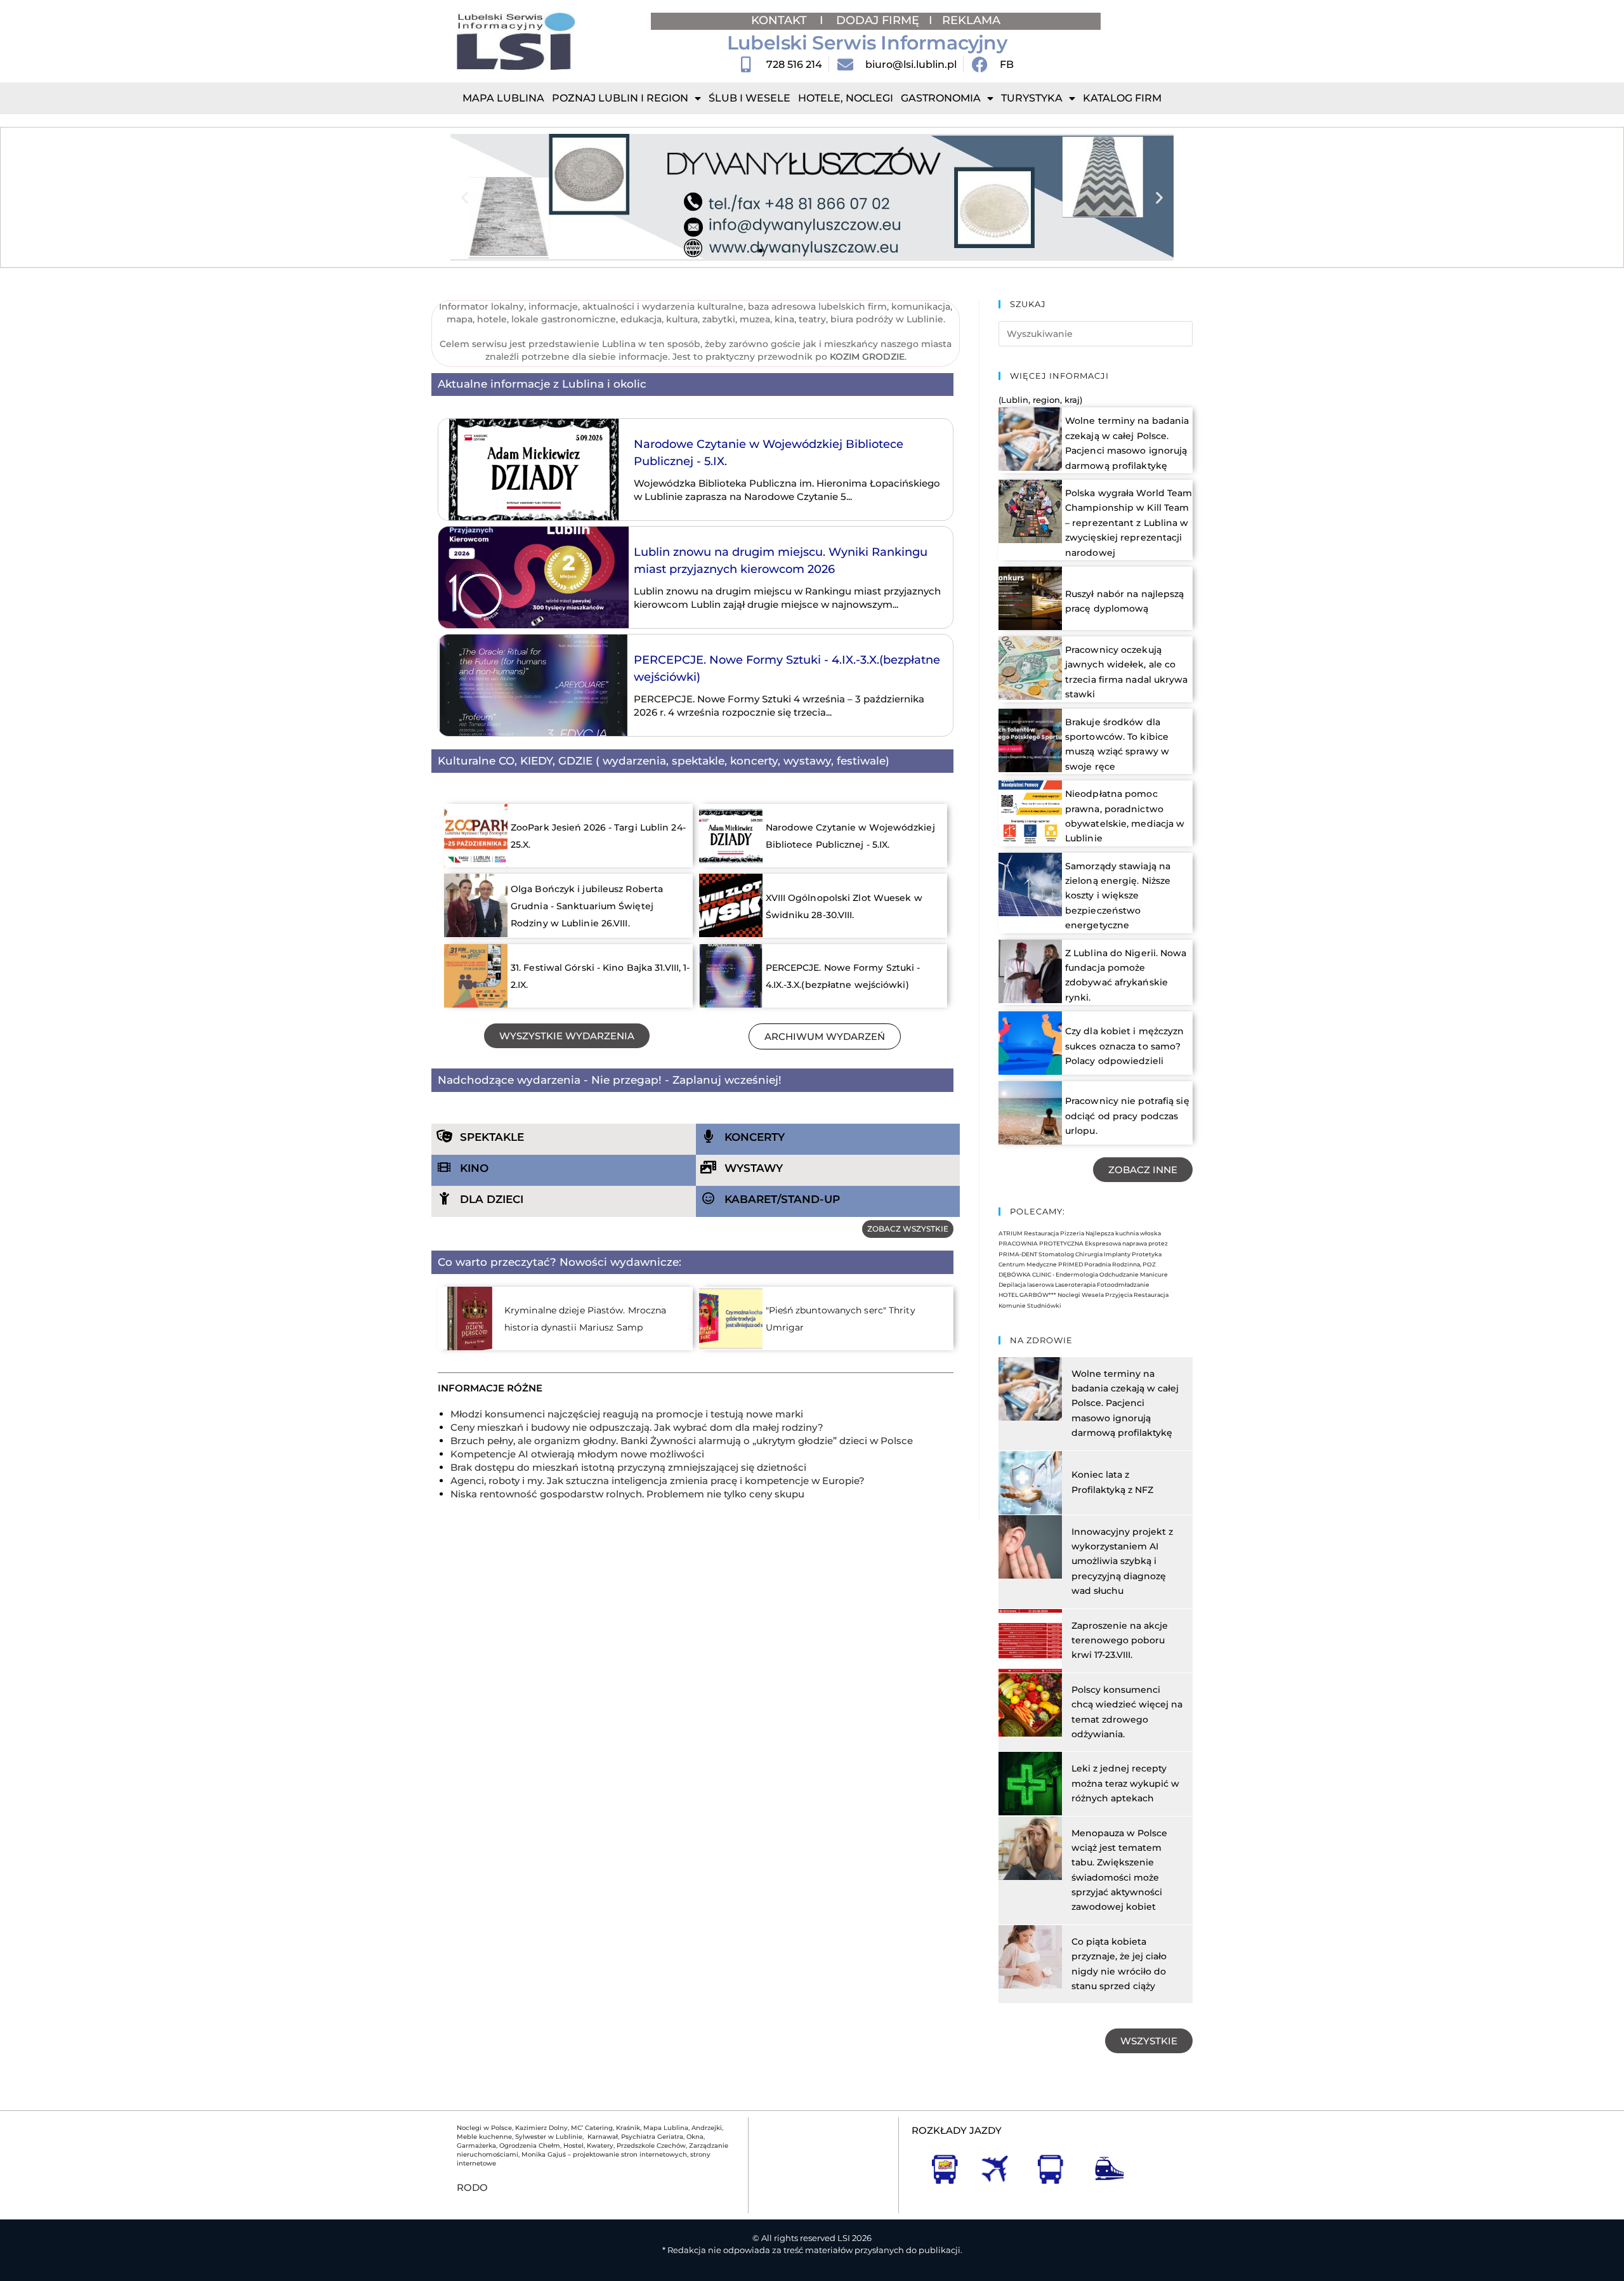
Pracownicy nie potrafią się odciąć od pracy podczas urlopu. (1127, 1116)
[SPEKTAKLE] (444, 1136)
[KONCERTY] (709, 1136)
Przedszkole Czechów (651, 2146)
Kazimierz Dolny (541, 2128)
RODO (472, 2187)
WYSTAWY (754, 1168)
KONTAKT (781, 20)
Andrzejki (707, 2128)
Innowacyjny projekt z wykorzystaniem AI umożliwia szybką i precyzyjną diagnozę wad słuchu (1122, 1561)
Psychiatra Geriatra (652, 2137)
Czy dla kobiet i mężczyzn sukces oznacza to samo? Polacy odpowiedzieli (1125, 1046)
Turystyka (1032, 98)
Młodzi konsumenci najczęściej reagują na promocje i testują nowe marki (627, 1414)
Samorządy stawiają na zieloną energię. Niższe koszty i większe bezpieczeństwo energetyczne (1118, 896)
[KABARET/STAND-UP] (709, 1199)
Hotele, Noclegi (846, 98)
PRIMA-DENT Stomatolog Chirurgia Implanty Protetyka (1080, 1254)
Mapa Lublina (503, 98)
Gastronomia (941, 98)
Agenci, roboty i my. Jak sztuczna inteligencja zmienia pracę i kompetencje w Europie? (658, 1481)
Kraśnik (628, 2128)
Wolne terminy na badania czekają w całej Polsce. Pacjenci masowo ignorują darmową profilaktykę (1125, 1403)
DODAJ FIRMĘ (878, 20)
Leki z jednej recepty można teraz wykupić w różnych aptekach (1125, 1783)
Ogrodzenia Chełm (530, 2146)
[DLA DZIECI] (444, 1199)
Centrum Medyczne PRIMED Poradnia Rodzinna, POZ (1077, 1264)
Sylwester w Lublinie (549, 2137)
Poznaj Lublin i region (620, 98)
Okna (695, 2137)
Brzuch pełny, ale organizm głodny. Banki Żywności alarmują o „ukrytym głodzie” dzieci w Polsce (682, 1441)
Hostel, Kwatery (588, 2146)
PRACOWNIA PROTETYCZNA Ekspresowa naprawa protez (1083, 1243)
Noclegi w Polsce (484, 2128)
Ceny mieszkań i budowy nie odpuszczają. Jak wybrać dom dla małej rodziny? (637, 1427)
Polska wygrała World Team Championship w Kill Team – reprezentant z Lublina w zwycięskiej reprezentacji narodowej (1129, 523)
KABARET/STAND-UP (782, 1199)
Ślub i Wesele (750, 98)
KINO (474, 1168)
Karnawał (602, 2137)
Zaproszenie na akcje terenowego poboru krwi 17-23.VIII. (1120, 1640)
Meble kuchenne (484, 2137)
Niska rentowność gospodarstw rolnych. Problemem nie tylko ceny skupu (627, 1494)
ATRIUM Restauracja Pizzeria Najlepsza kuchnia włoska (1080, 1233)
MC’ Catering (592, 2128)
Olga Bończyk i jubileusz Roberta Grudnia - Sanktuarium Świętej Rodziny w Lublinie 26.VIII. (587, 906)
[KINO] (444, 1167)
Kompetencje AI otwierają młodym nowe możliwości (577, 1454)
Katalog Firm (1122, 98)
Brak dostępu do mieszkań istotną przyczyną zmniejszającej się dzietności (628, 1467)
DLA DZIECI (492, 1199)
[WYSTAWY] (709, 1167)
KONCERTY (755, 1137)
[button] (465, 198)
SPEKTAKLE (492, 1137)
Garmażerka (476, 2146)
